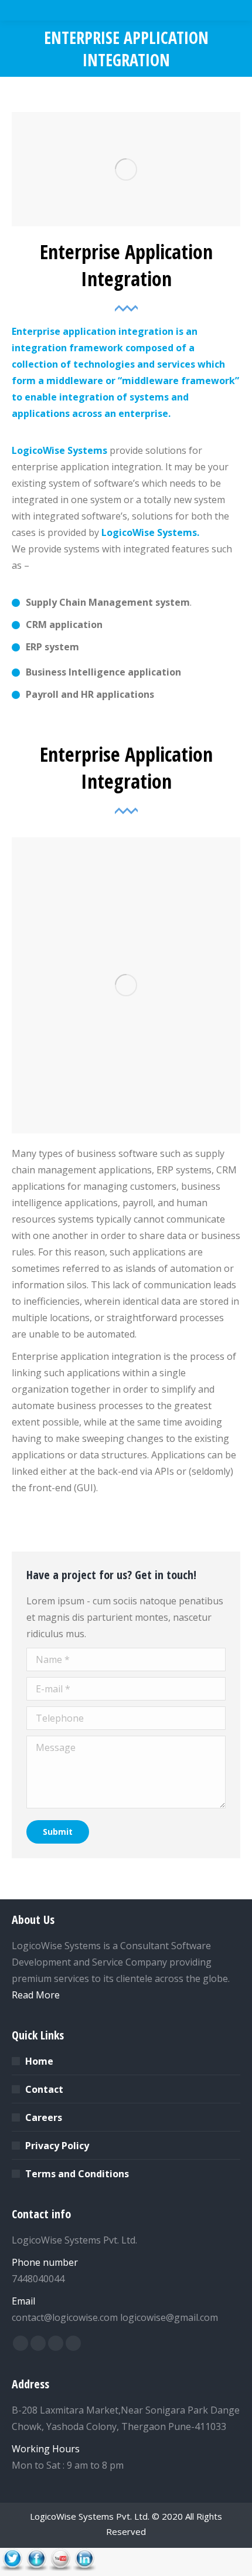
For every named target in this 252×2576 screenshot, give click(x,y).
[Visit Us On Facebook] (36, 2568)
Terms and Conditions (77, 2174)
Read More (36, 1995)
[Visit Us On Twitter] (12, 2568)
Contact (44, 2089)
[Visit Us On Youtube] (60, 2568)
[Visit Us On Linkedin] (84, 2568)
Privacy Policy (57, 2146)
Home (39, 2061)
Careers (44, 2117)
